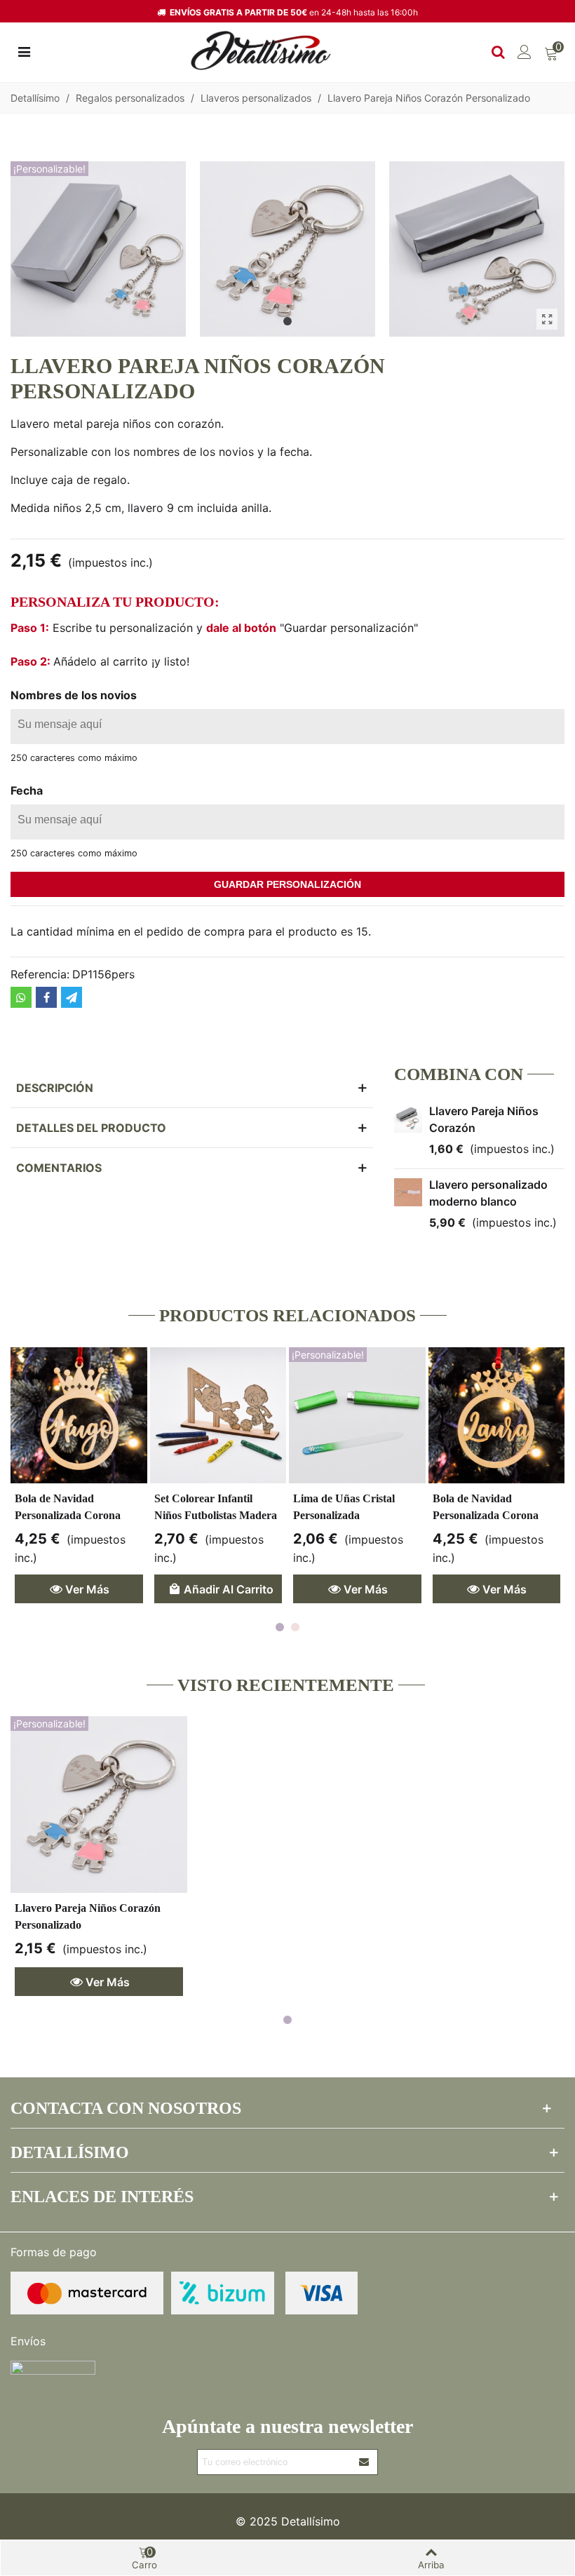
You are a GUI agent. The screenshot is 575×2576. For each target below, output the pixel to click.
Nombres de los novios (74, 695)
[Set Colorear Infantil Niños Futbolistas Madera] (218, 1416)
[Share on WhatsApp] (21, 997)
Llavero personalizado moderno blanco (488, 1193)
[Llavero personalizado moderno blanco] (408, 1192)
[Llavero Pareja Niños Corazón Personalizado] (547, 319)
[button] (287, 321)
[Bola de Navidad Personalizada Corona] (79, 1416)
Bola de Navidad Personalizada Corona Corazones (486, 1515)
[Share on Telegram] (72, 997)
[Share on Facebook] (46, 997)
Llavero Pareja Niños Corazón (484, 1119)
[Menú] (24, 50)
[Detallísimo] (261, 51)
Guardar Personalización (287, 884)
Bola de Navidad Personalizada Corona (68, 1507)
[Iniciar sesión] (525, 50)
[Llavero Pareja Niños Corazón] (408, 1119)
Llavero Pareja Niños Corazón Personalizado (88, 1916)
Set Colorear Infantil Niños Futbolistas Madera (216, 1507)
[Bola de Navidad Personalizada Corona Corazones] (497, 1416)
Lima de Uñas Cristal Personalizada (344, 1507)
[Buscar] (498, 50)
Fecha (27, 790)
